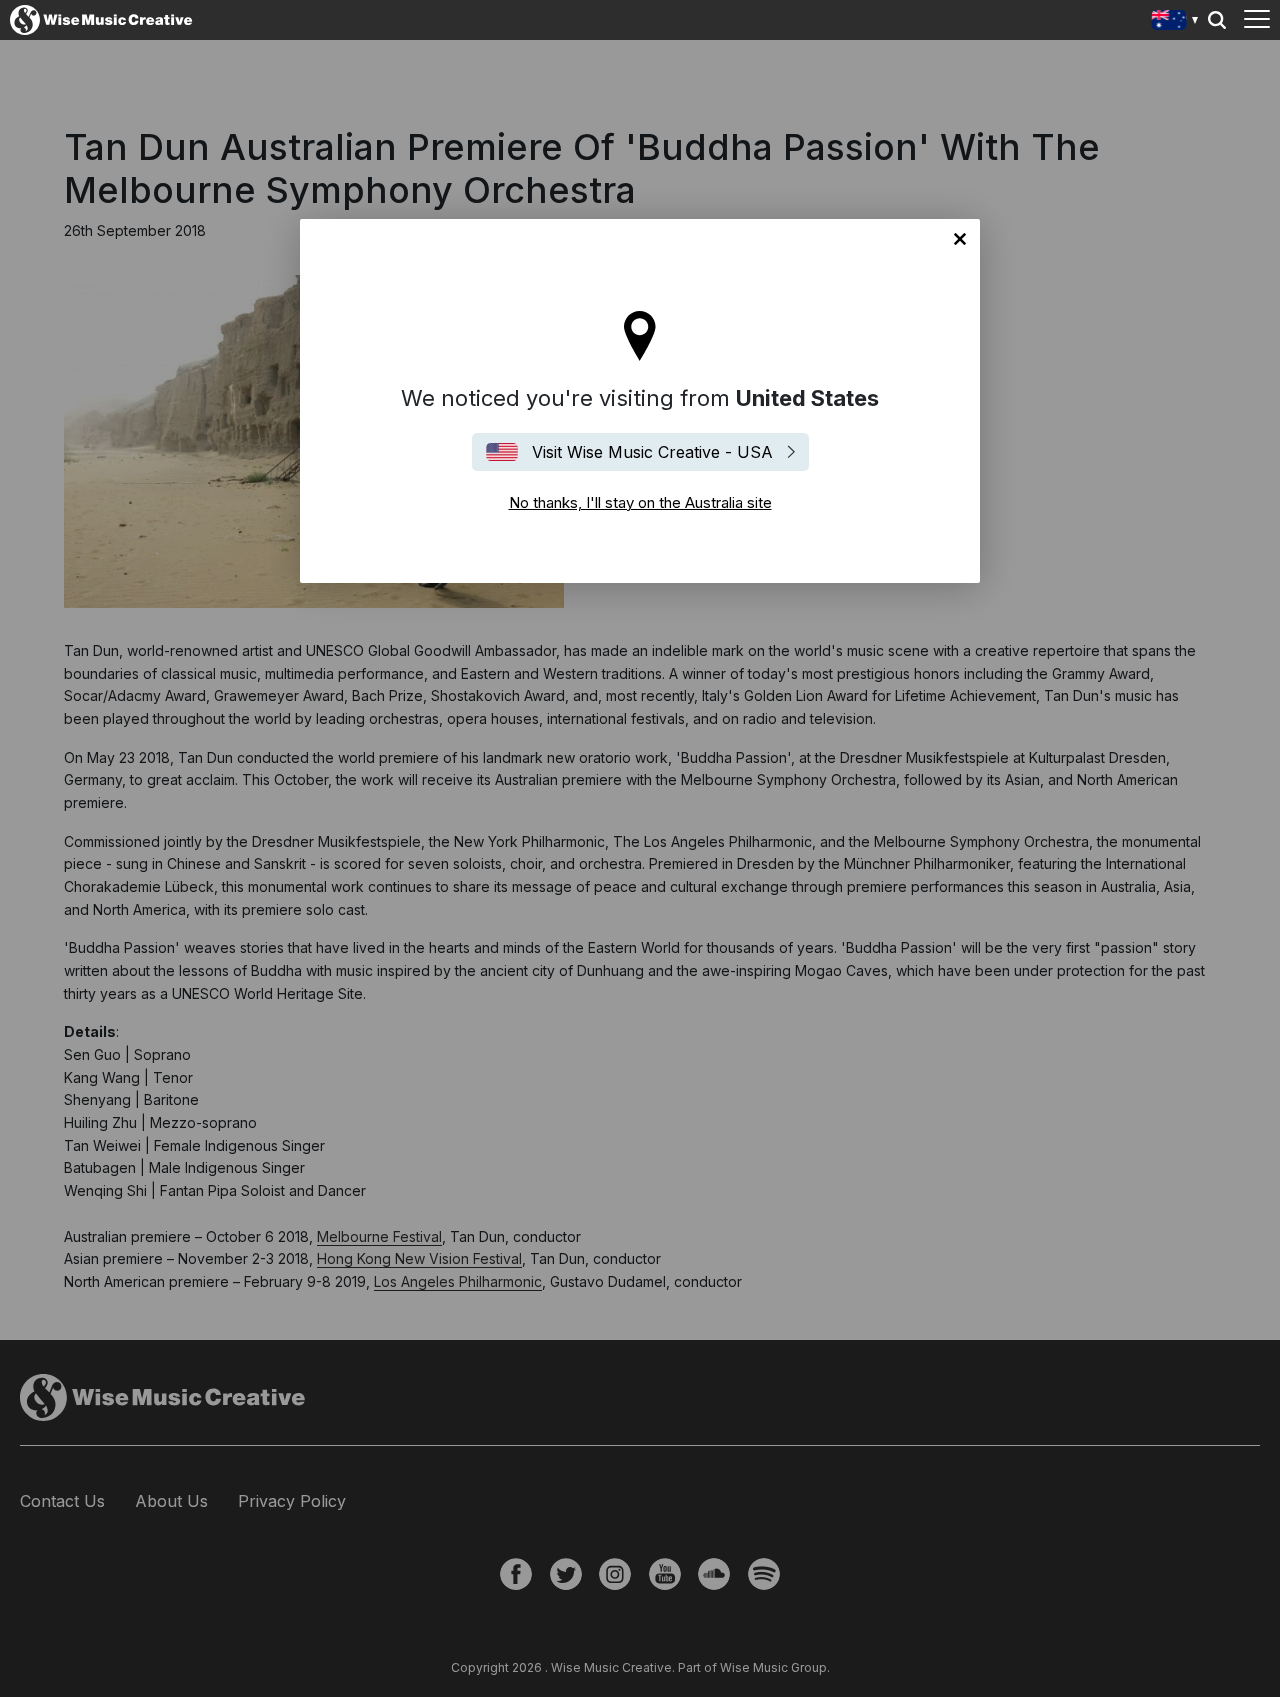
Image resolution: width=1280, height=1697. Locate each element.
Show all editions (1175, 22)
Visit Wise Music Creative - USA (652, 452)
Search (1217, 20)
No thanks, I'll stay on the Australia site (960, 239)
